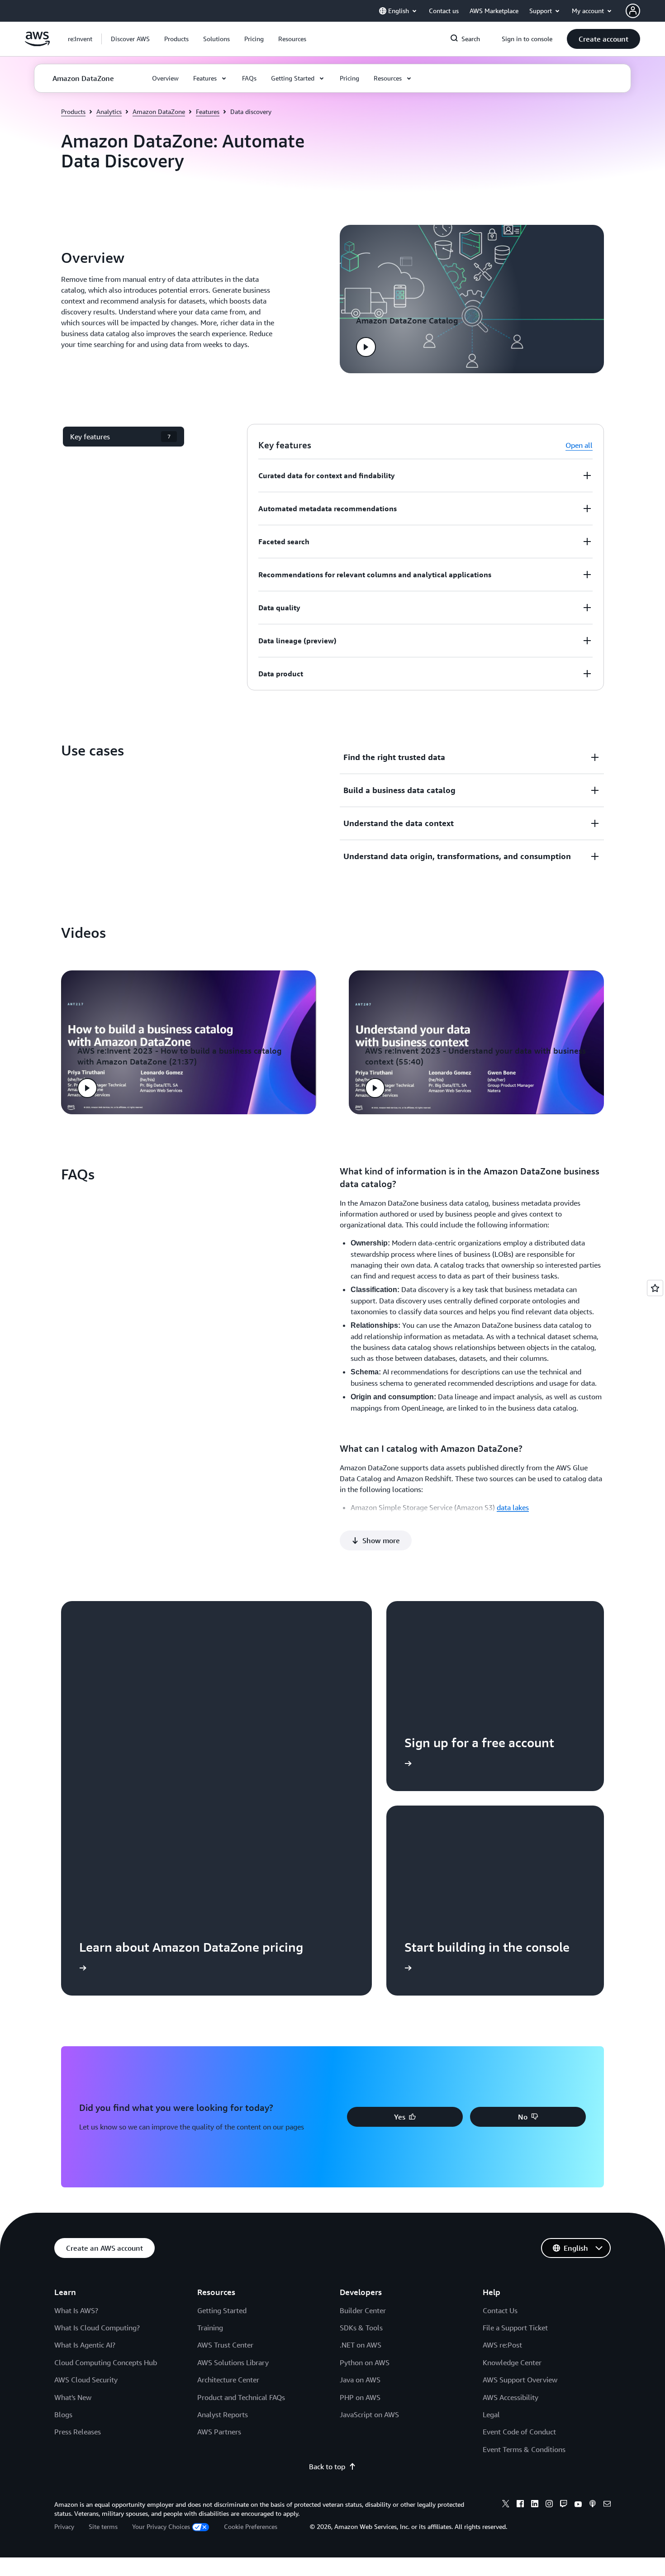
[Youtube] (578, 2505)
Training (210, 2328)
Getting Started (222, 2310)
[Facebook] (520, 2505)
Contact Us (500, 2310)
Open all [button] (579, 445)
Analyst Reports (223, 2414)
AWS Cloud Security (86, 2380)
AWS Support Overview (520, 2380)
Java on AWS (360, 2380)
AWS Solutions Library (233, 2362)
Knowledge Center (512, 2362)
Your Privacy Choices (161, 2526)
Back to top (327, 2467)
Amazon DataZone (159, 112)
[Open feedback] (655, 1288)
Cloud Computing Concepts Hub (106, 2362)
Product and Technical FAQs (241, 2397)
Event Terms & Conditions (524, 2449)
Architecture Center (228, 2380)
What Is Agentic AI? (85, 2345)
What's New (73, 2397)
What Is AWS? (76, 2310)
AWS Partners (219, 2432)
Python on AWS (365, 2362)
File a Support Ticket (515, 2328)
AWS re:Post (502, 2345)
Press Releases (78, 2432)
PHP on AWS (360, 2397)
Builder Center (363, 2310)
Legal (491, 2414)
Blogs (63, 2414)
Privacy (64, 2526)
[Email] (607, 2505)
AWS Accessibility (511, 2397)
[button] (130, 39)
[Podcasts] (593, 2505)
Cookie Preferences (251, 2526)
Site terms (103, 2526)
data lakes (513, 1507)
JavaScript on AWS (369, 2414)
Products (73, 112)
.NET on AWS (361, 2345)
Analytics (109, 112)
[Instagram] (549, 2505)
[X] (506, 2505)
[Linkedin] (535, 2505)
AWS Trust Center (225, 2345)
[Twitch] (564, 2505)
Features (208, 112)
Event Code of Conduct (519, 2432)
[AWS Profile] (633, 11)
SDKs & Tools (361, 2328)
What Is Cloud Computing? (97, 2328)
